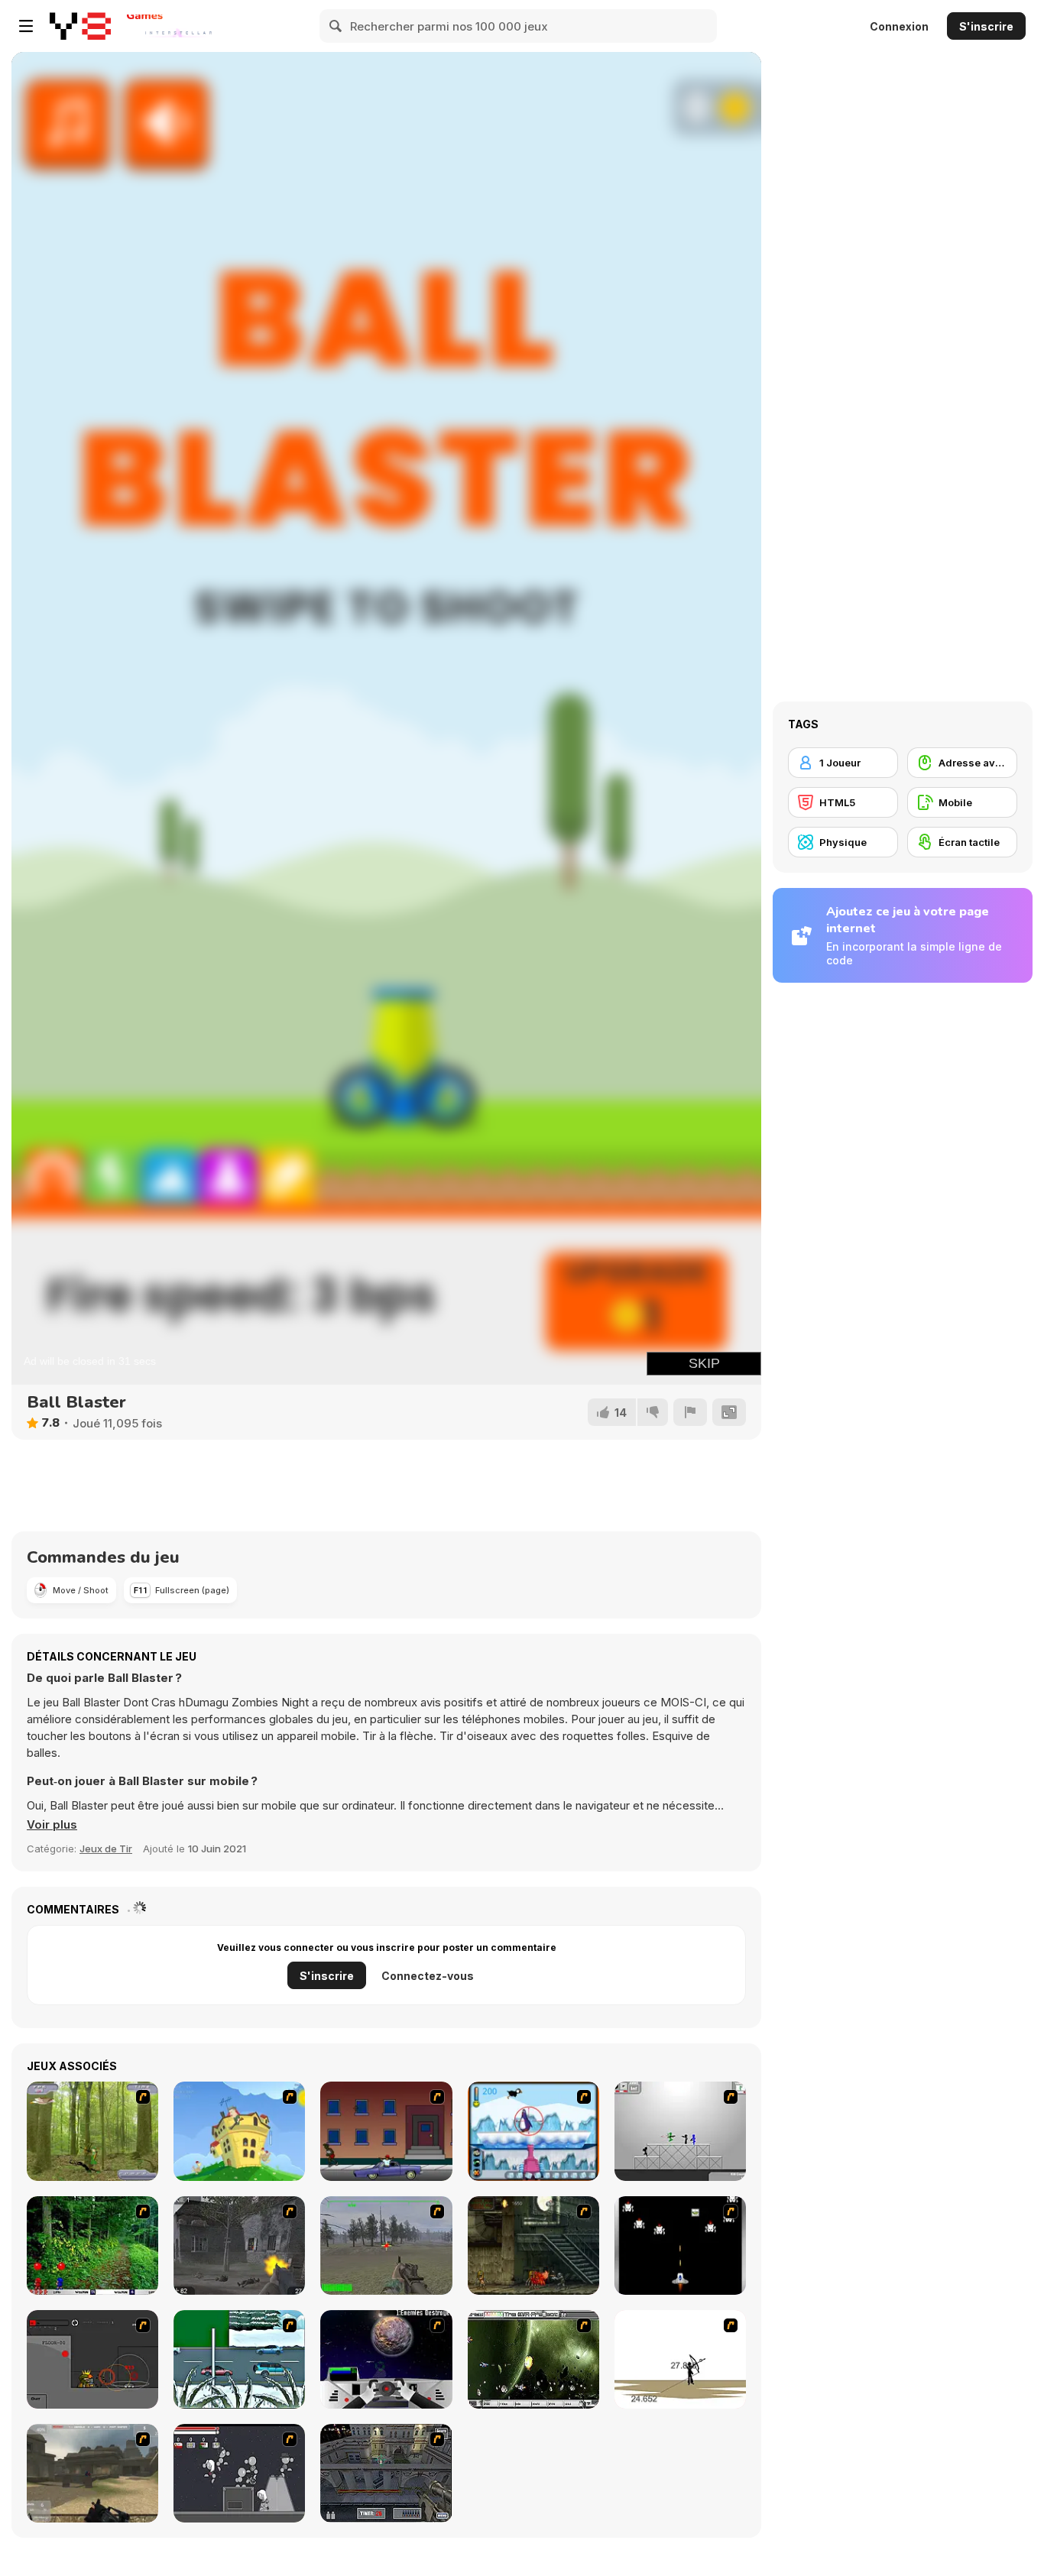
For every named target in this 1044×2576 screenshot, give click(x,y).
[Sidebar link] (26, 26)
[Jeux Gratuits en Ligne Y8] (80, 26)
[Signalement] (690, 1412)
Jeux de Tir (106, 1849)
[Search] (336, 26)
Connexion (899, 26)
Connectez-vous (428, 1976)
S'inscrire (986, 26)
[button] (52, 1825)
